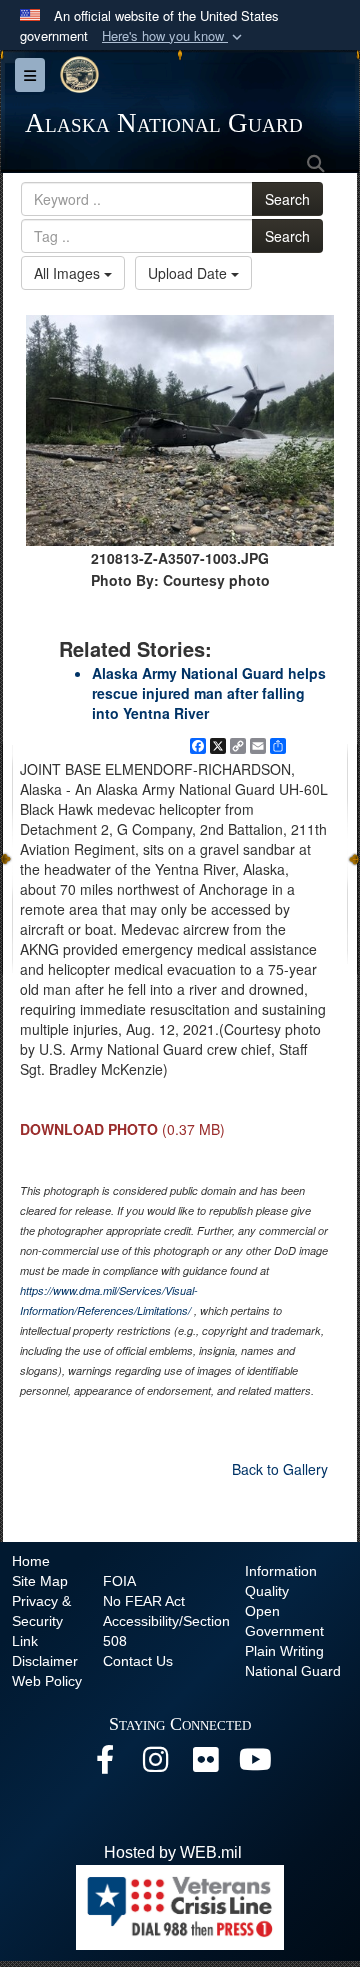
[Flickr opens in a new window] (205, 1764)
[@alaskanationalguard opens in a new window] (155, 1764)
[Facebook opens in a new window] (105, 1764)
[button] (174, 36)
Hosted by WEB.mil (173, 1852)
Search (287, 199)
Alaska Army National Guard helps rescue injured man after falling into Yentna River (209, 693)
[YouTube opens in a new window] (255, 1764)
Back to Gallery (280, 1469)
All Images (69, 273)
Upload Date (189, 273)
